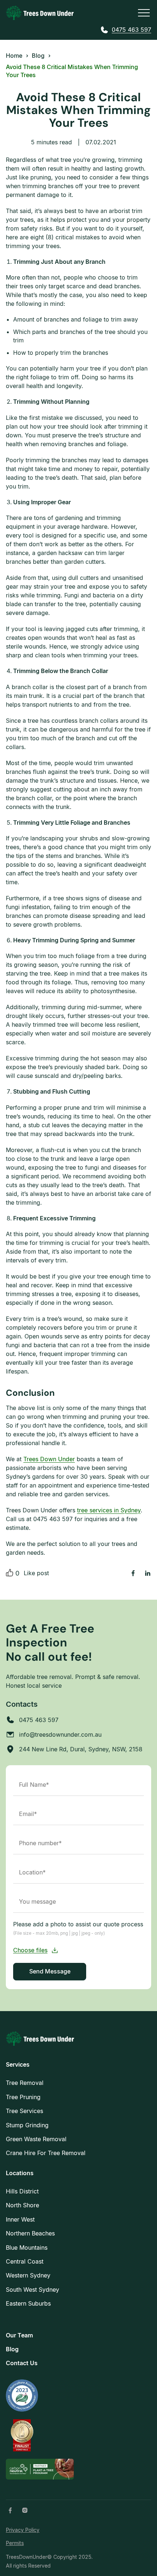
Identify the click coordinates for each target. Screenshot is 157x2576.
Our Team (19, 2335)
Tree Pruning (23, 2097)
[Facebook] (10, 2510)
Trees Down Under (49, 1459)
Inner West (20, 2219)
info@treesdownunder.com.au (60, 1735)
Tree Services (24, 2111)
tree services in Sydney (109, 1510)
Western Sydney (28, 2275)
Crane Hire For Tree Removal (46, 2153)
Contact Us (22, 2363)
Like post (36, 1573)
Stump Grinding (27, 2125)
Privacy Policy (23, 2530)
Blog (12, 2349)
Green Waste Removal (36, 2139)
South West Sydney (32, 2290)
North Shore (22, 2205)
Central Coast (25, 2261)
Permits (15, 2543)
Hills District (22, 2191)
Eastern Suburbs (28, 2303)
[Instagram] (25, 2510)
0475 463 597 (131, 30)
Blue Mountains (27, 2248)
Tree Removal (25, 2083)
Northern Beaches (30, 2233)
